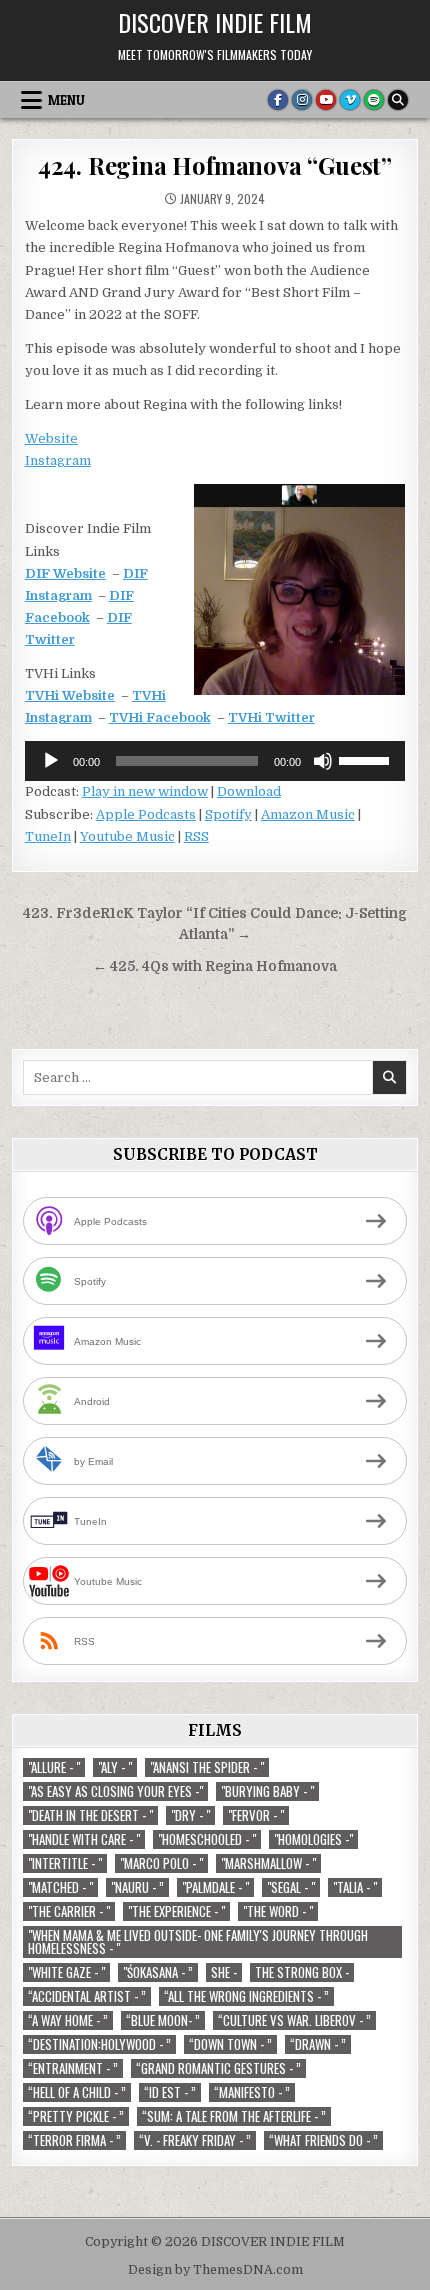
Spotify (228, 814)
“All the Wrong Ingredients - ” (246, 1996)
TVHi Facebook (160, 717)
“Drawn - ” (318, 2044)
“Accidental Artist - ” (87, 1996)
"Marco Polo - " (161, 1863)
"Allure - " (54, 1767)
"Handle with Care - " (84, 1839)
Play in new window (145, 791)
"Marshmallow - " (268, 1863)
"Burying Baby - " (267, 1791)
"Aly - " (115, 1767)
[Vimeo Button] (350, 100)
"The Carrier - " (69, 1911)
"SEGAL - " (291, 1887)
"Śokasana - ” (158, 1972)
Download (249, 791)
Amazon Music (308, 814)
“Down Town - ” (230, 2044)
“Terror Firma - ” (74, 2140)
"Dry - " (190, 1815)
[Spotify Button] (374, 100)
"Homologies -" (313, 1839)
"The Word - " (278, 1911)
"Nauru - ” (137, 1887)
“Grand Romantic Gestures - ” (218, 2068)
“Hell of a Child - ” (77, 2092)
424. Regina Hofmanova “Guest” (215, 165)
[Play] (51, 761)
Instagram (58, 460)
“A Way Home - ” (68, 2020)
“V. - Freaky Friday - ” (195, 2140)
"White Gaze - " (66, 1972)
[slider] (367, 759)
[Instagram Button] (302, 100)
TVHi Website (70, 695)
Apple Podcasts (146, 814)
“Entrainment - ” (73, 2068)
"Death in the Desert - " (90, 1815)
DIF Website (65, 573)
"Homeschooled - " (207, 1839)
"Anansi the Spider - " (207, 1767)
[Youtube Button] (326, 100)
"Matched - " (60, 1887)
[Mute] (323, 761)
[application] (215, 761)
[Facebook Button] (278, 100)
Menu (66, 100)
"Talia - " (355, 1887)
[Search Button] (398, 100)
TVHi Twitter (271, 717)
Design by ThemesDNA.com (215, 2270)
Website (51, 438)
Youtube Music (127, 836)
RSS (196, 836)
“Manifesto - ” (252, 2092)
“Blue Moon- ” (163, 2020)
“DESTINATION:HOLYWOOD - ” (99, 2044)
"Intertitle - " (65, 1863)
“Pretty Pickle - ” (76, 2116)
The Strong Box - (302, 1972)
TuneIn (48, 836)
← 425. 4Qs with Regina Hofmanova (215, 966)
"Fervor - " (256, 1815)
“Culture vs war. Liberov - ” (294, 2020)
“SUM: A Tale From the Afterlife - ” (234, 2116)
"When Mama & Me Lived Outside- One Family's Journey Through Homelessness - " (198, 1942)
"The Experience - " (176, 1911)
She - (224, 1972)
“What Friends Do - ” (323, 2140)
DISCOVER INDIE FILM (215, 22)
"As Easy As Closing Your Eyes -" (115, 1791)
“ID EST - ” (170, 2092)
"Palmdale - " (215, 1887)
